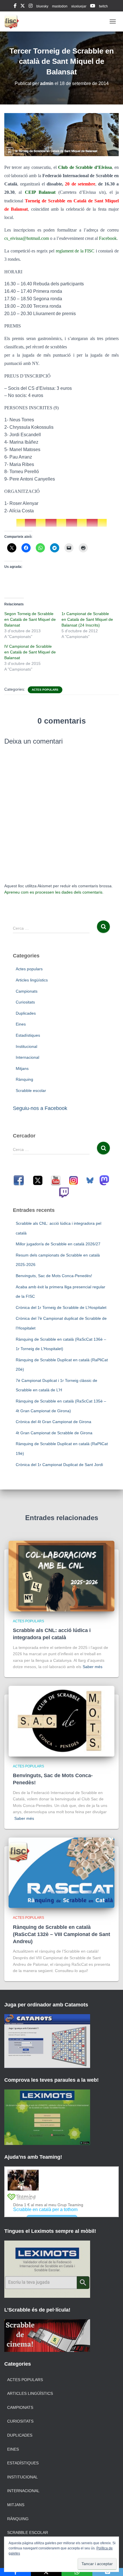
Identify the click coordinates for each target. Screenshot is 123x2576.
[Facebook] (15, 2572)
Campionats (27, 991)
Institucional (26, 1046)
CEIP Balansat (40, 192)
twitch (103, 6)
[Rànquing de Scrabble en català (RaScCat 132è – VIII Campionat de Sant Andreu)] (61, 1872)
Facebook (108, 238)
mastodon (60, 6)
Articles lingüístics (32, 980)
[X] (46, 2572)
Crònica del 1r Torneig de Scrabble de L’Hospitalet (61, 1307)
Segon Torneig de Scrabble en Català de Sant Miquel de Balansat (30, 619)
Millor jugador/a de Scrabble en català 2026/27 (58, 1244)
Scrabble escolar (31, 1091)
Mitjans (22, 1068)
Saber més (93, 1667)
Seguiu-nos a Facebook (40, 1108)
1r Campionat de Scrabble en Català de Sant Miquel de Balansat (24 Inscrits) (87, 619)
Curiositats (25, 1002)
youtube (93, 7)
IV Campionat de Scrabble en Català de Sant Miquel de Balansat (30, 652)
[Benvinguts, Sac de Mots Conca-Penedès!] (61, 1721)
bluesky (42, 6)
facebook (15, 7)
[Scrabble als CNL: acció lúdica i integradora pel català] (61, 1576)
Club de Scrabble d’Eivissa (85, 167)
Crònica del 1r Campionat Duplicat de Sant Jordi (59, 1465)
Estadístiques (28, 1035)
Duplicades (26, 1013)
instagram (31, 7)
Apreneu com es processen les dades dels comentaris (53, 892)
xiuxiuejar (79, 6)
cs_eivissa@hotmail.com (27, 238)
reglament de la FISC (75, 251)
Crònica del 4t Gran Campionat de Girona (53, 1422)
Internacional (27, 1057)
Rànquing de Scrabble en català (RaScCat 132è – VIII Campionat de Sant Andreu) (61, 1934)
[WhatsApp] (77, 2572)
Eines (21, 1024)
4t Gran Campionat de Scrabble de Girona (54, 1433)
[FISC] (14, 21)
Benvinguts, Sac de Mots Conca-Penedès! (54, 1276)
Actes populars (45, 690)
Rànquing (24, 1079)
